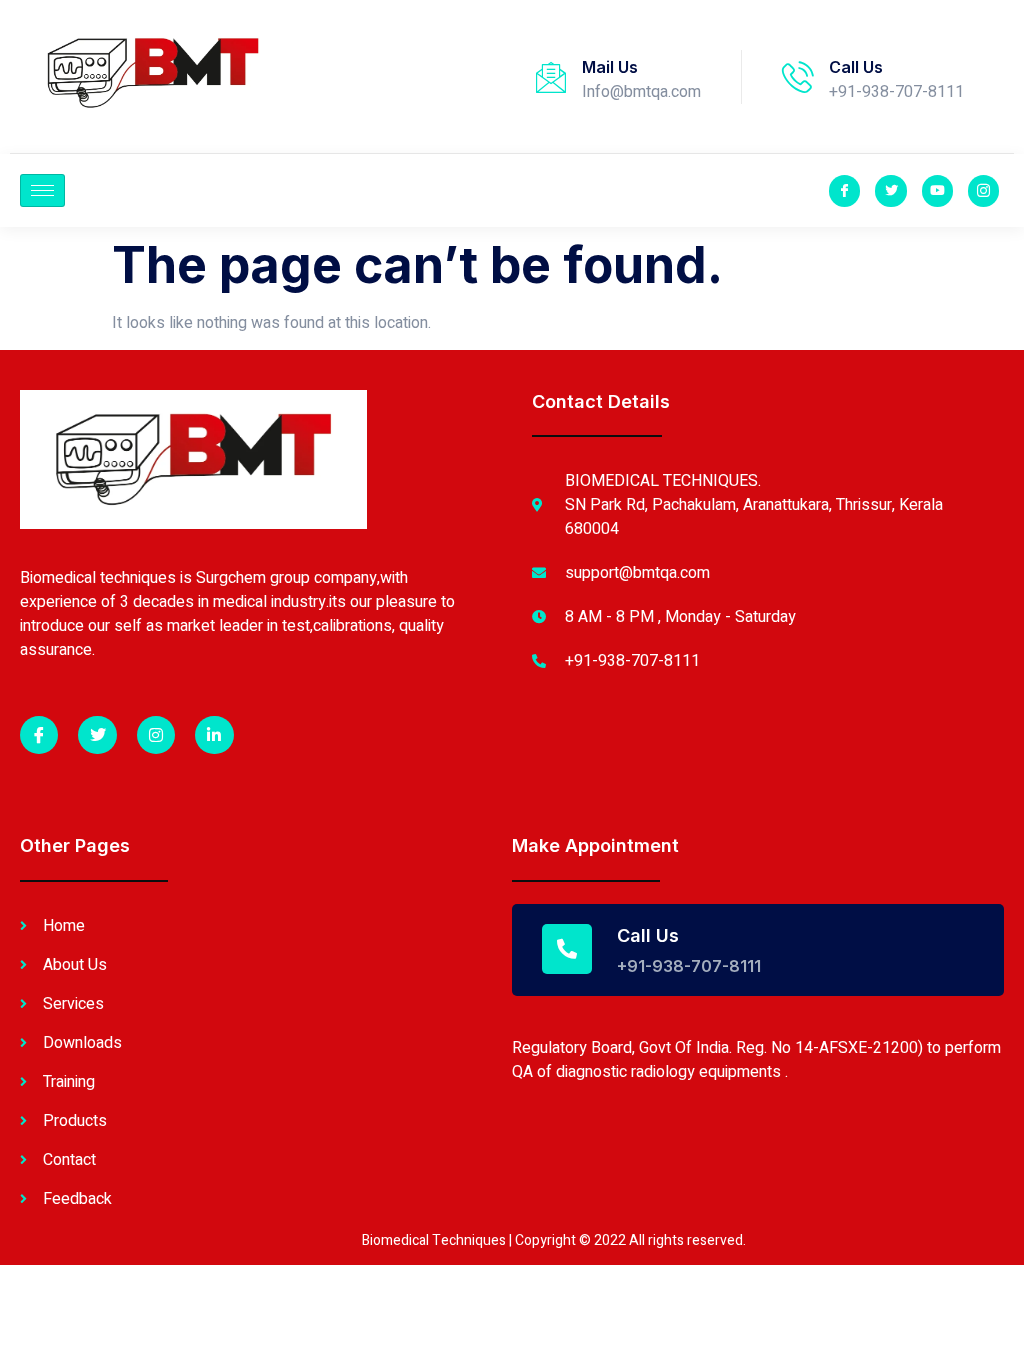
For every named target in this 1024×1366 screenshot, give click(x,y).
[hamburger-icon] (42, 190)
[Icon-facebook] (844, 190)
